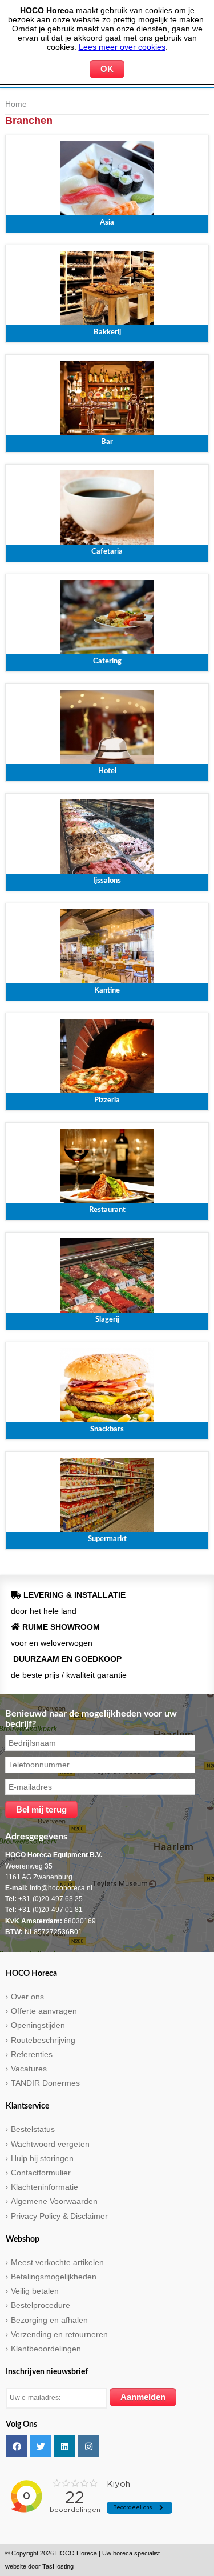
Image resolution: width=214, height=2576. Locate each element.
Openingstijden (38, 2025)
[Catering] (107, 622)
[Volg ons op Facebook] (17, 2446)
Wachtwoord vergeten (50, 2144)
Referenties (32, 2054)
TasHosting (58, 2566)
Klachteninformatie (45, 2187)
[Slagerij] (107, 1280)
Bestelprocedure (41, 2305)
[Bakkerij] (107, 293)
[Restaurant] (107, 1170)
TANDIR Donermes (45, 2083)
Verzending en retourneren (59, 2334)
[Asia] (107, 183)
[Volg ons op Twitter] (41, 2446)
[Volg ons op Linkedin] (64, 2446)
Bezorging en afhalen (49, 2320)
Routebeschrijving (43, 2040)
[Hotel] (107, 731)
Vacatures (29, 2069)
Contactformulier (41, 2173)
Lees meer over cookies (122, 47)
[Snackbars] (107, 1390)
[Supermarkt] (107, 1499)
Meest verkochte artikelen (57, 2262)
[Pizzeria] (107, 1061)
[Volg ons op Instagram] (88, 2446)
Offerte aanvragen (44, 2011)
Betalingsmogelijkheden (54, 2277)
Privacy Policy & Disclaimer (59, 2216)
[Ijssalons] (107, 841)
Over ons (27, 1997)
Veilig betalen (35, 2291)
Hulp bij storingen (42, 2158)
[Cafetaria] (107, 512)
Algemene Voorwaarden (54, 2201)
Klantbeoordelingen (46, 2349)
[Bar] (107, 402)
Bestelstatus (33, 2129)
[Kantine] (107, 951)
